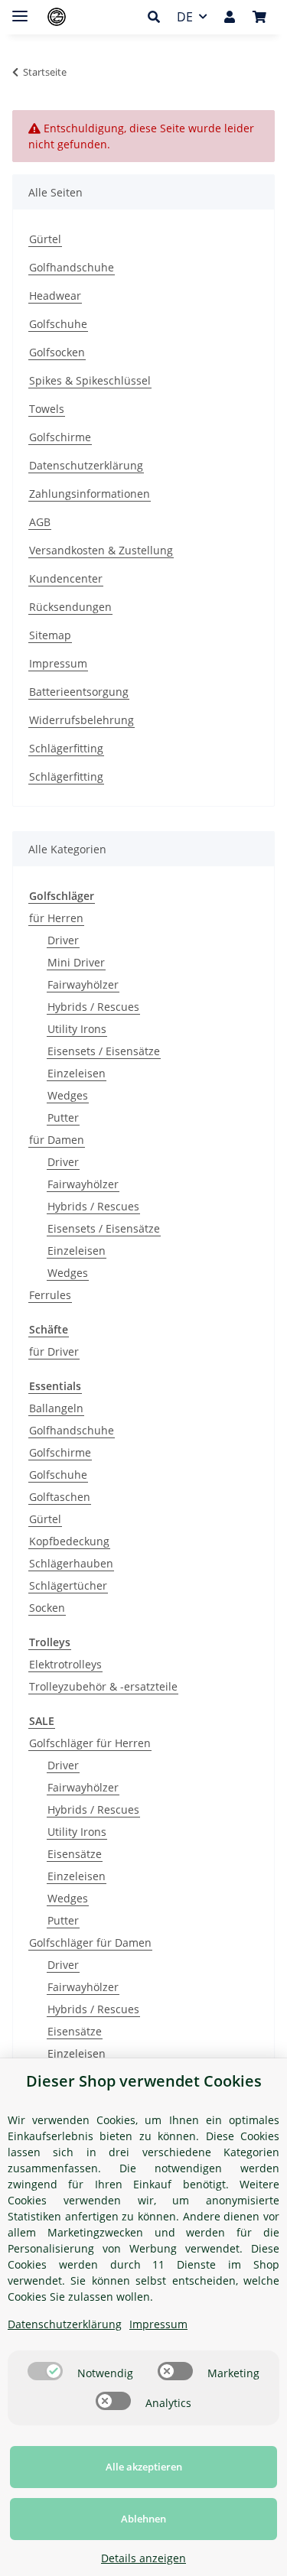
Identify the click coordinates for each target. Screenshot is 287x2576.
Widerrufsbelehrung (82, 720)
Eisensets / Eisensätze (104, 1051)
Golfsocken (57, 352)
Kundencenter (66, 578)
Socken (47, 1608)
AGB (40, 522)
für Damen (57, 1140)
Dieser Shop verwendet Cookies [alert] (144, 2081)
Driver (63, 940)
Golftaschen (60, 1497)
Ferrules (50, 1295)
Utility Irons (77, 1029)
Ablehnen (143, 2519)
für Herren (56, 918)
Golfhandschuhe (72, 267)
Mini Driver (76, 962)
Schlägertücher (68, 1585)
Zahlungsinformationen (90, 494)
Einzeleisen (77, 1073)
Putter (63, 1117)
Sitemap (50, 635)
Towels (47, 409)
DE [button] (185, 17)
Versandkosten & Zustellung (101, 550)
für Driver (54, 1351)
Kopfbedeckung (69, 1541)
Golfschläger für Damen (90, 1943)
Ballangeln (56, 1408)
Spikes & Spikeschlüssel (90, 380)
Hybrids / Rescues (93, 1007)
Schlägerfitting (66, 748)
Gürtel (45, 239)
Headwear (55, 296)
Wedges (68, 1095)
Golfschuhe (58, 324)
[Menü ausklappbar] (20, 10)
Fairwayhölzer (83, 984)
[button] (158, 17)
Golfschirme (60, 437)
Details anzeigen (143, 2558)
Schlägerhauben (71, 1563)
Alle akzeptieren (144, 2467)
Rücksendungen (70, 607)
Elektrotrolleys (65, 1664)
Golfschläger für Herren (90, 1743)
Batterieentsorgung (79, 692)
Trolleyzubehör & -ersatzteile (103, 1686)
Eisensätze (75, 1854)
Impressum (58, 663)
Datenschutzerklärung (86, 465)
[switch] (45, 2371)
